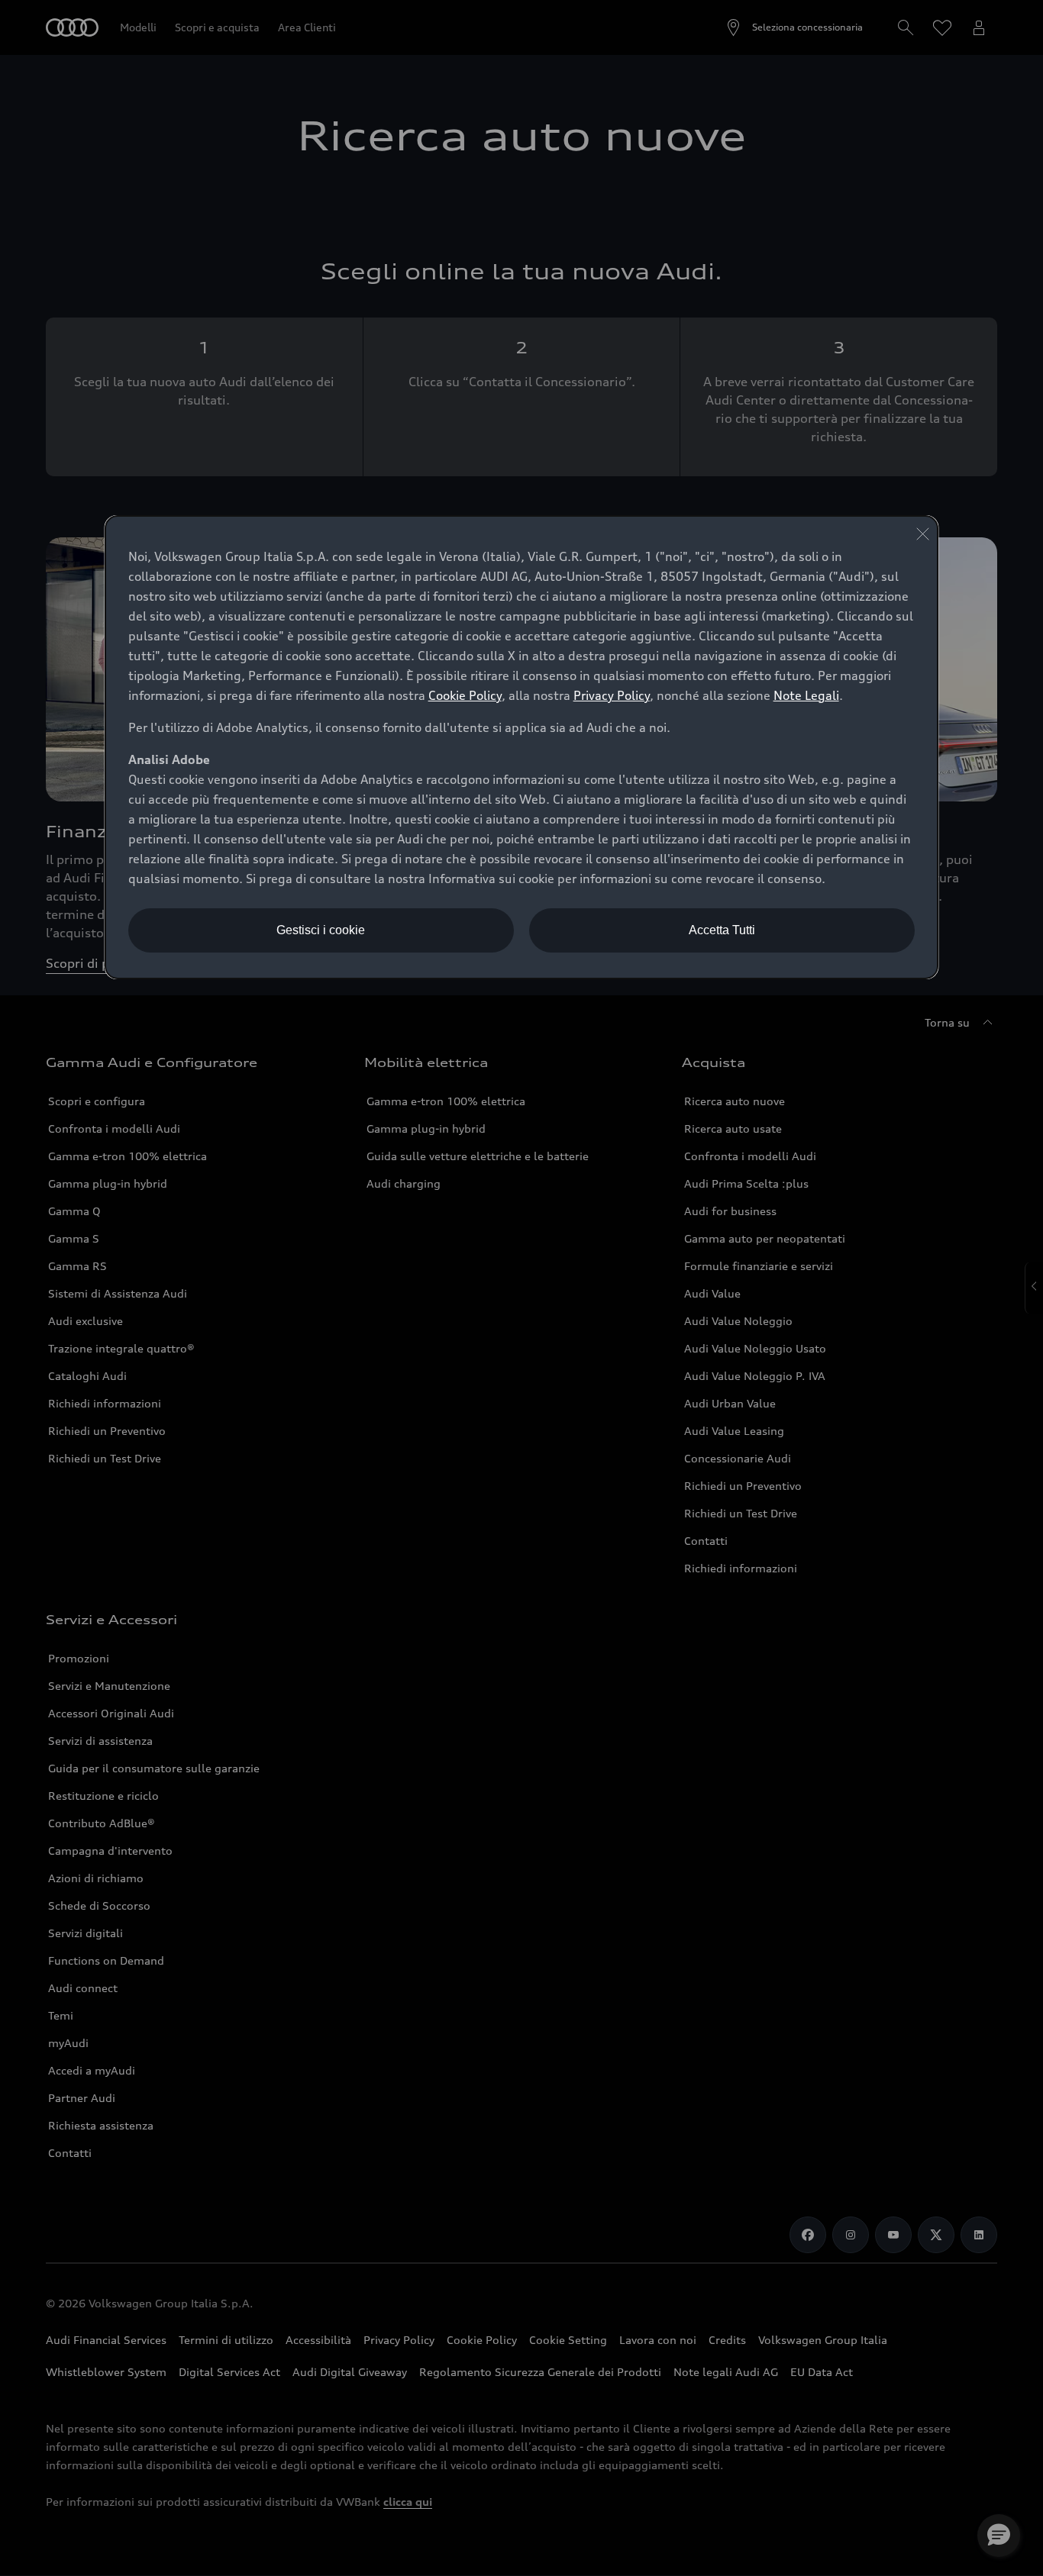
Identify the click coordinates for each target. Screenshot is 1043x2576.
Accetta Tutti (722, 930)
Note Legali (806, 695)
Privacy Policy (612, 695)
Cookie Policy (465, 695)
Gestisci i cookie (321, 930)
